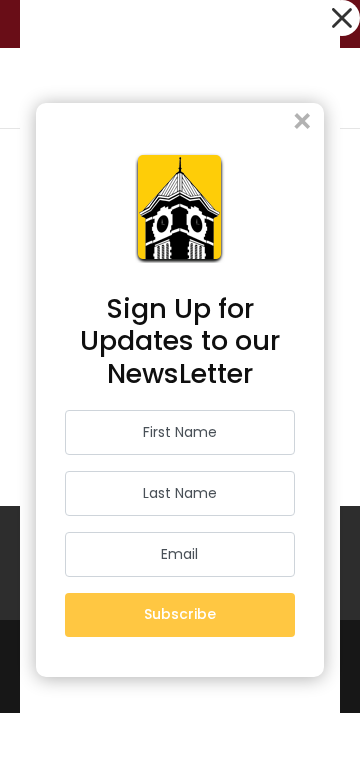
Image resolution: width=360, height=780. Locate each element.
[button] (342, 18)
